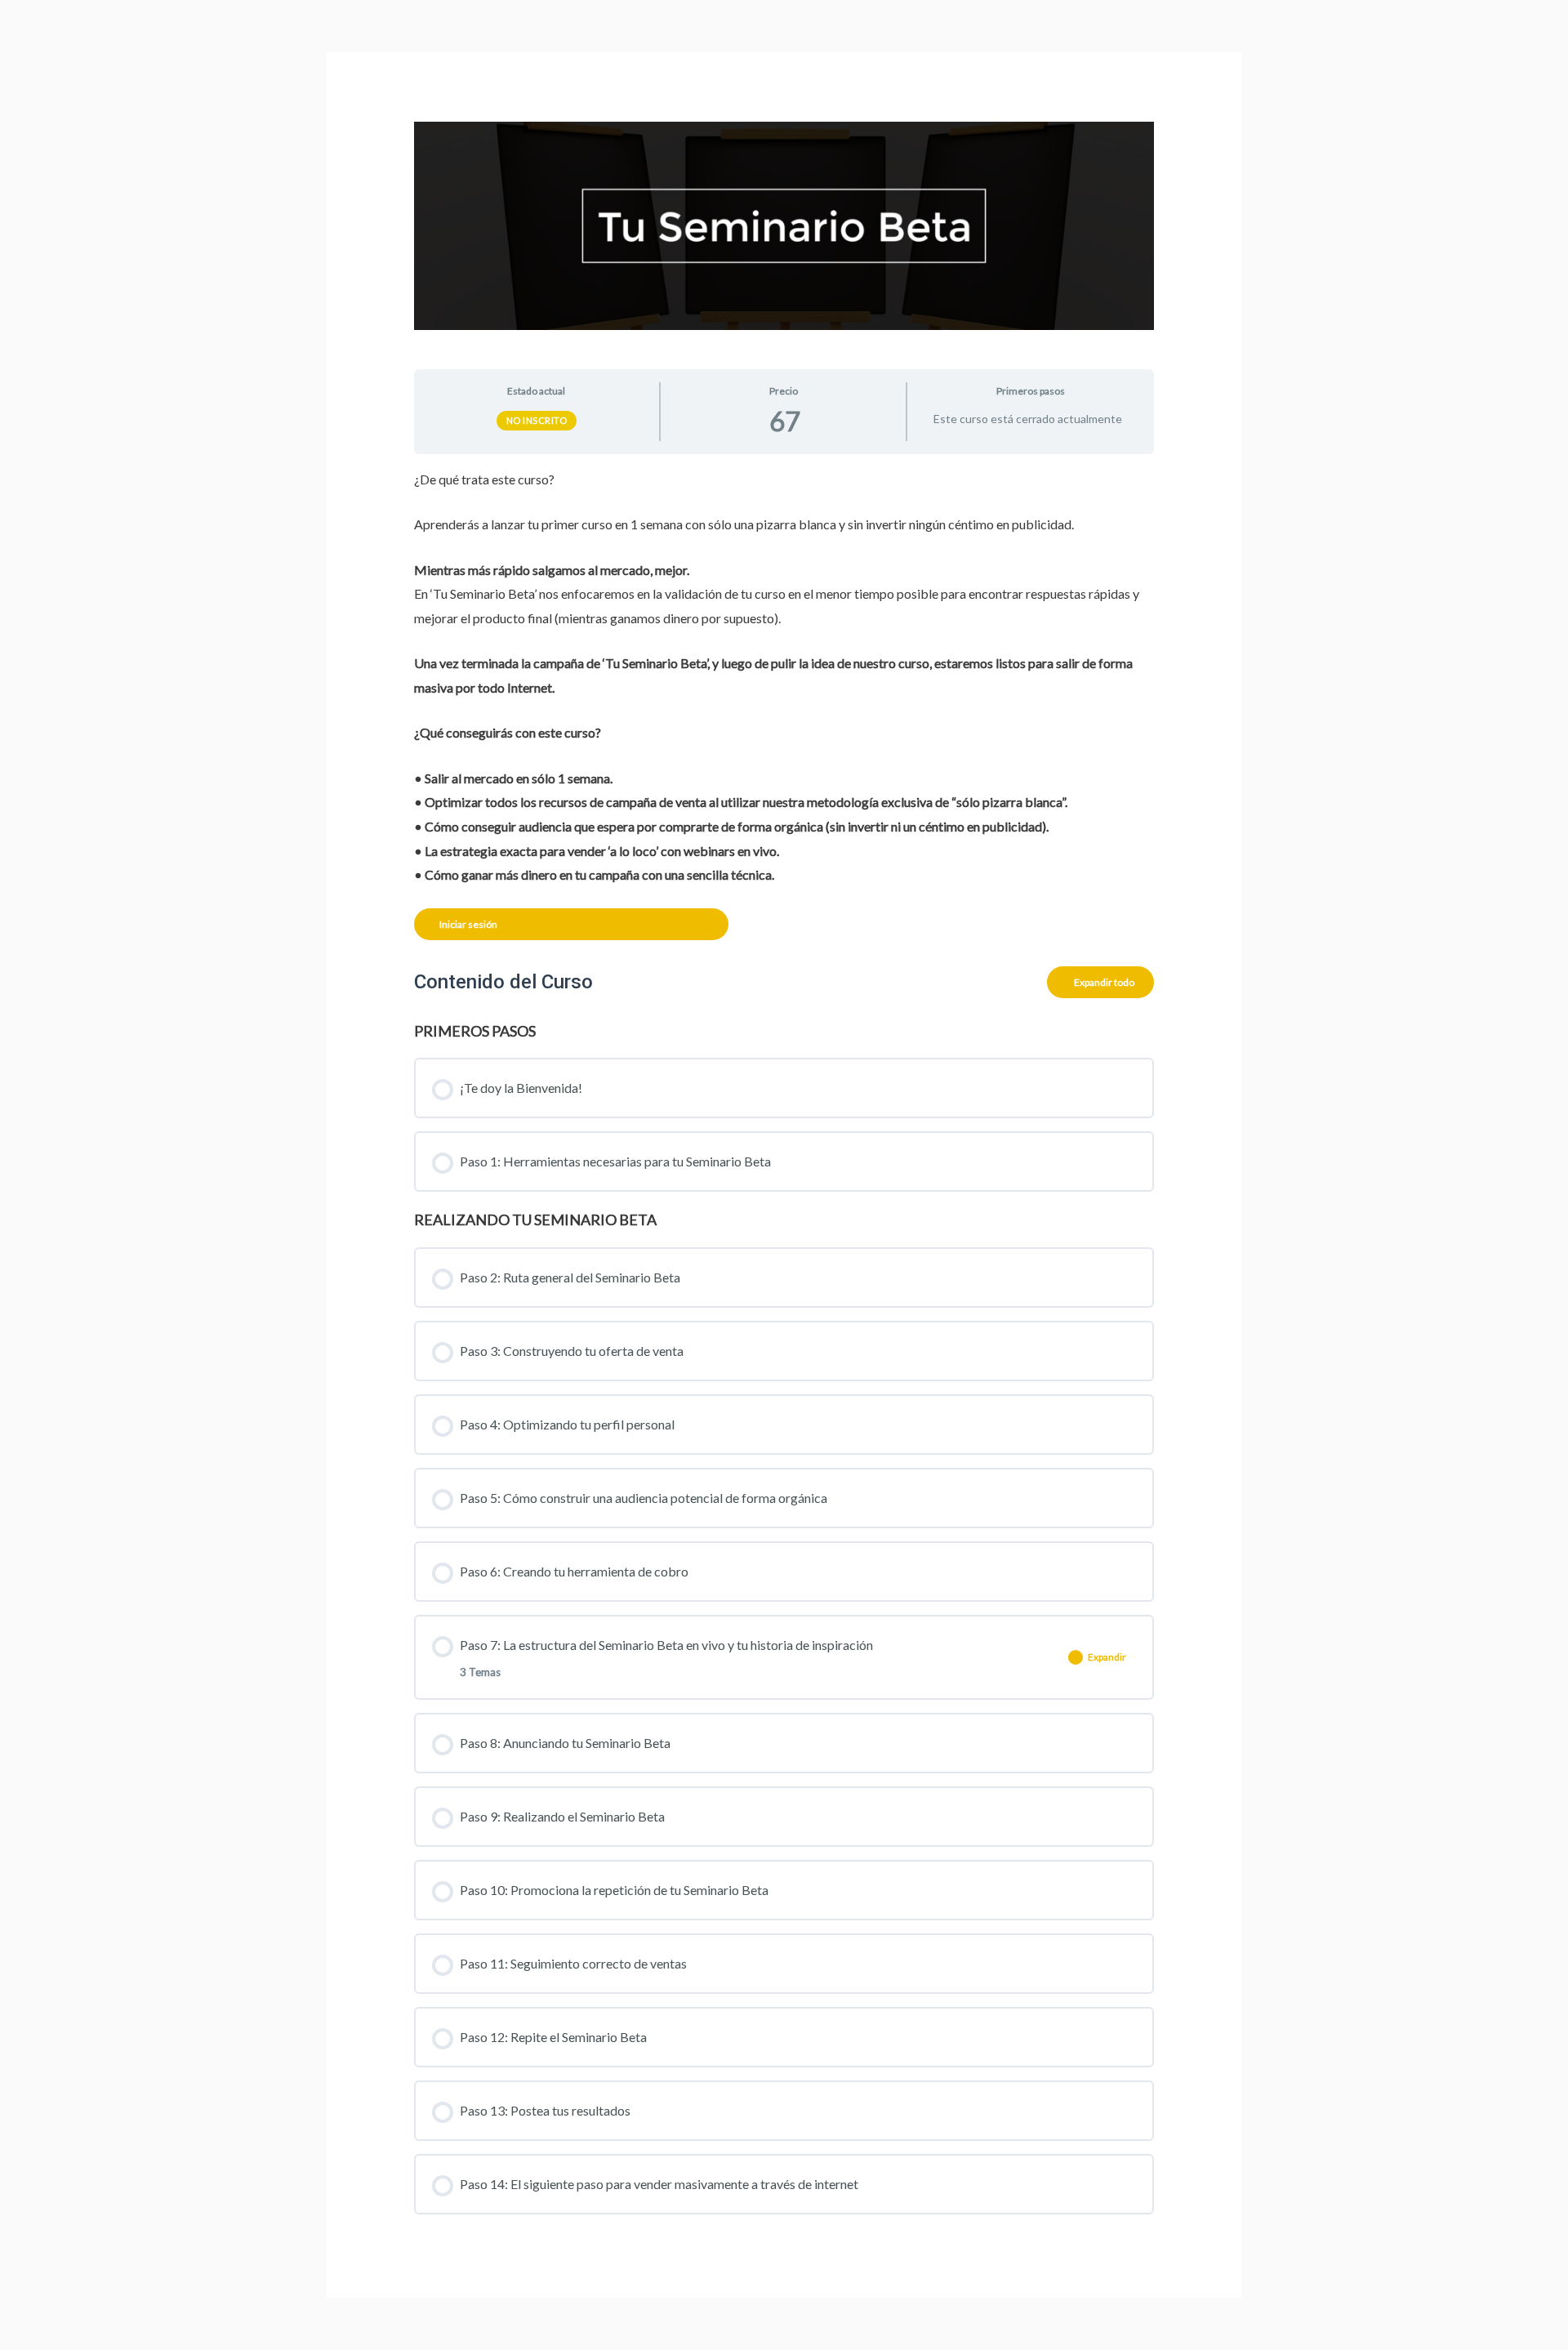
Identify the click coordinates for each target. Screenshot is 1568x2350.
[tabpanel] (784, 704)
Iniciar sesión (468, 924)
